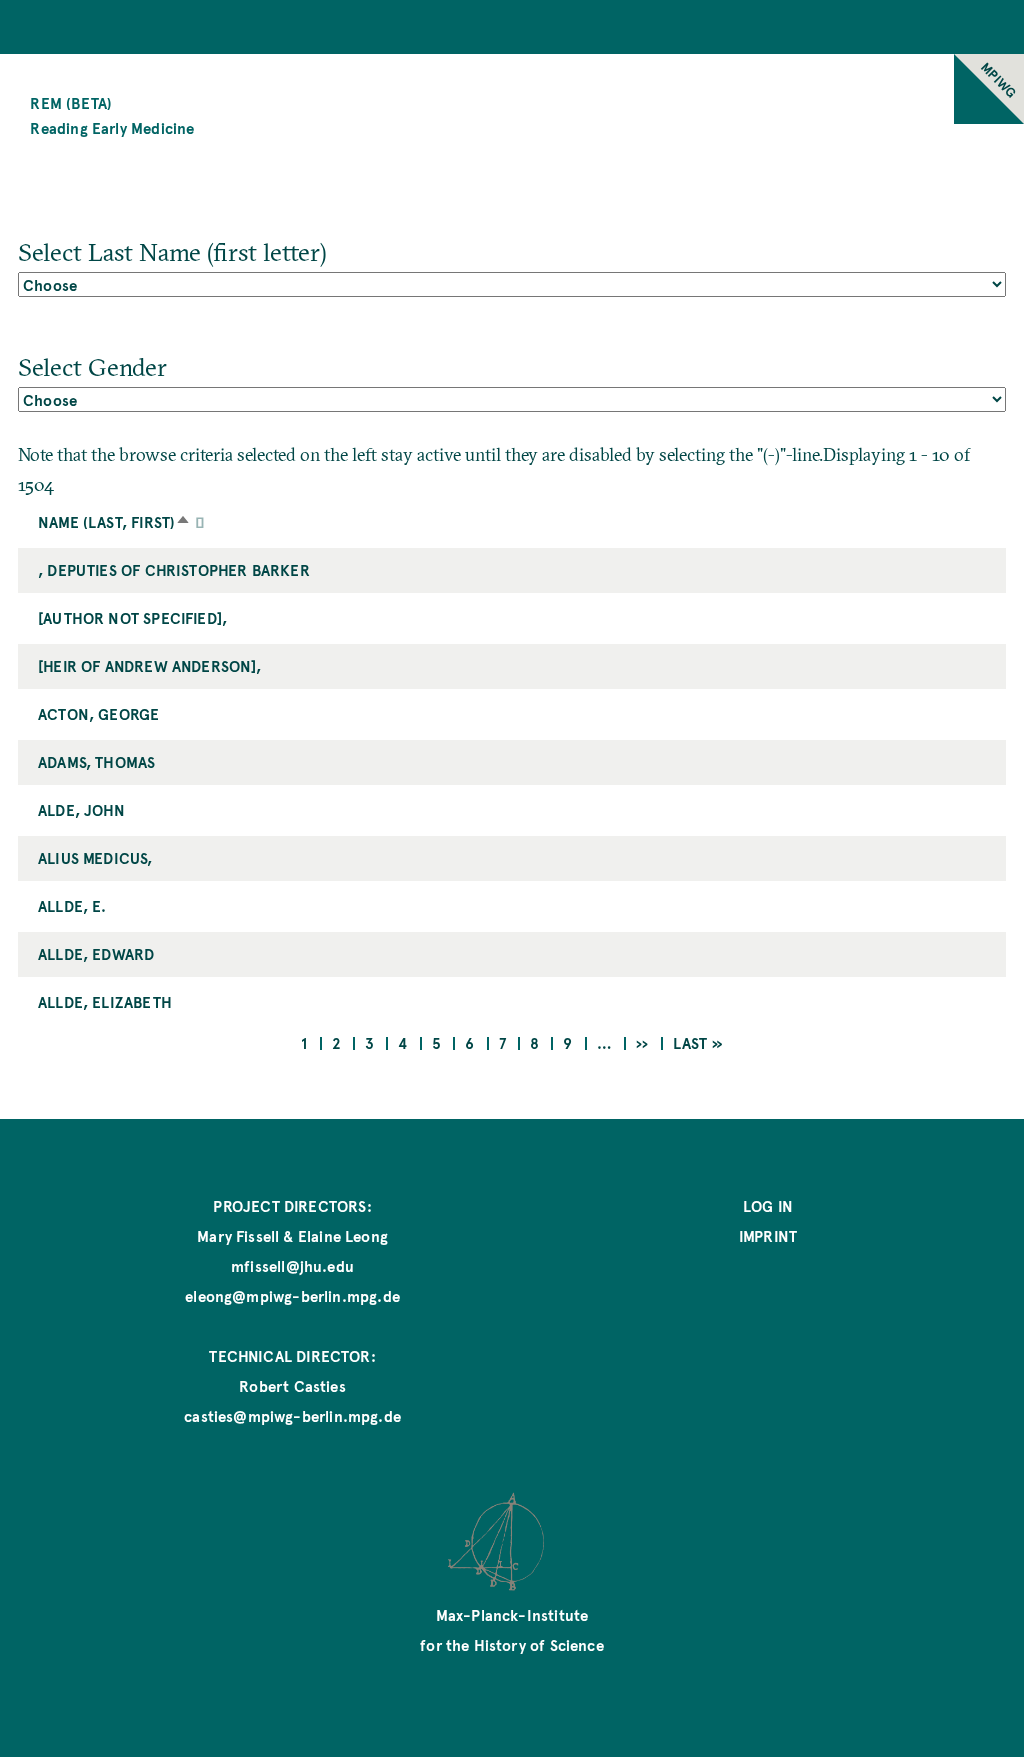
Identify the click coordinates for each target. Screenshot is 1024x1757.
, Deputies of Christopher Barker (174, 569)
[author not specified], (132, 617)
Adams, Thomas (96, 761)
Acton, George (98, 713)
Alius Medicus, (95, 857)
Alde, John (81, 809)
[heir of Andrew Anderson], (150, 665)
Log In (768, 1205)
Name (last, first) (116, 521)
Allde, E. (72, 905)
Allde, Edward (96, 953)
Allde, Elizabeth (105, 1001)
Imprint (768, 1235)
